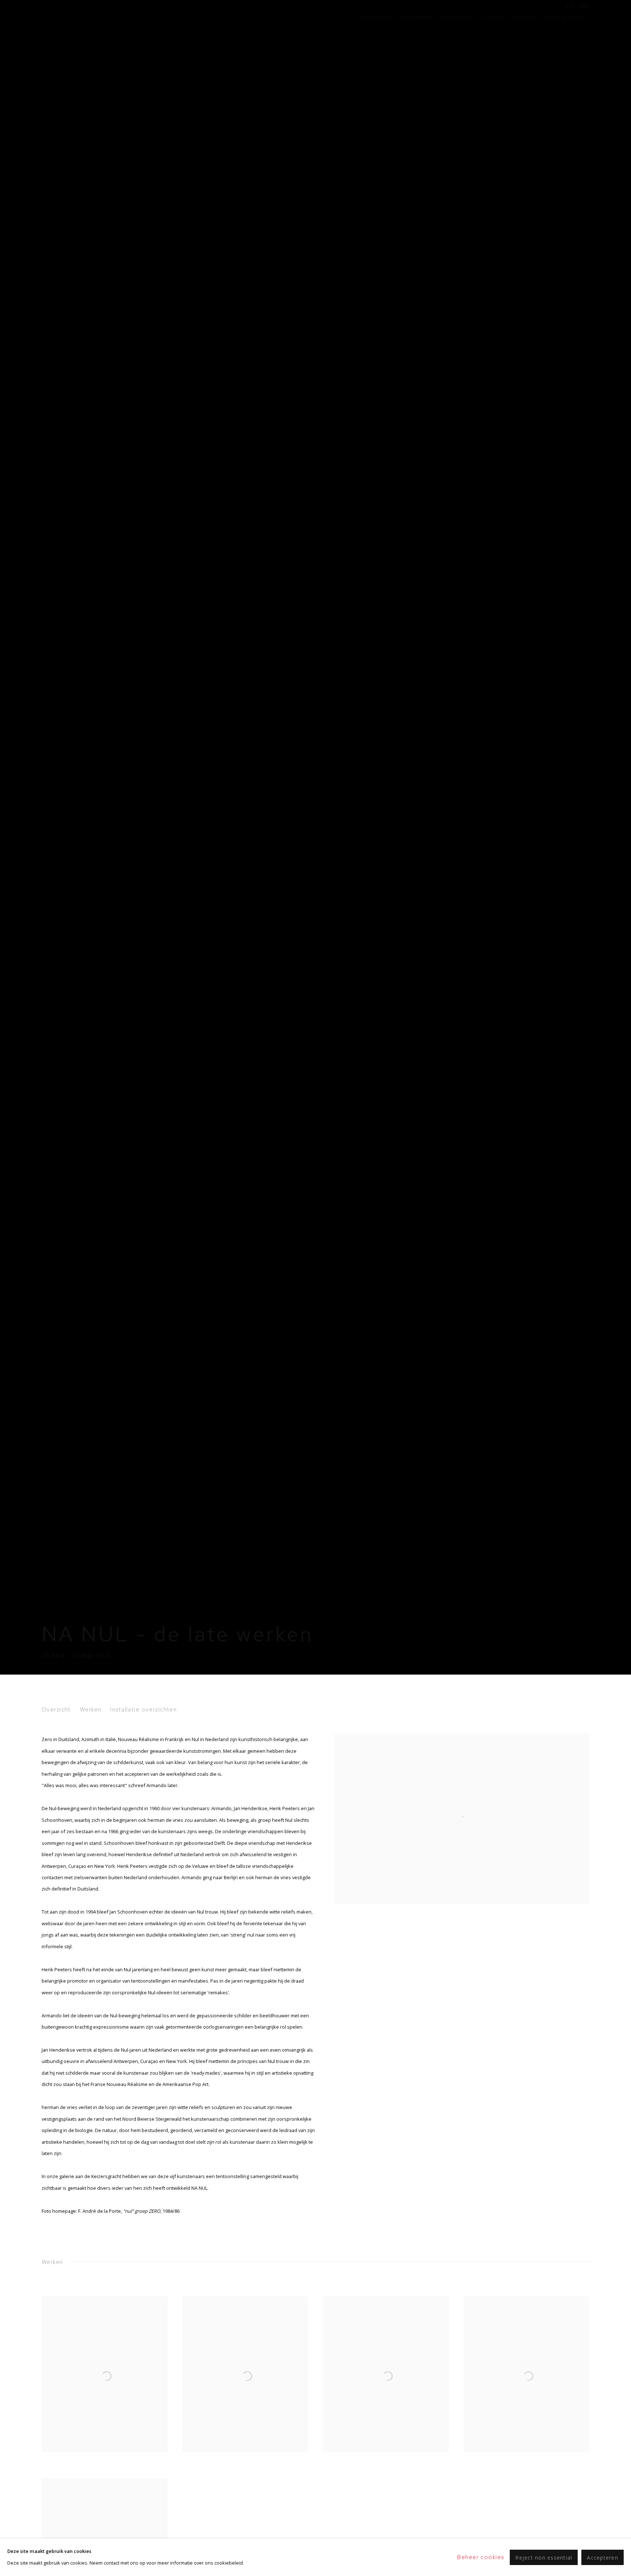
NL (585, 6)
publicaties (457, 17)
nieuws (492, 17)
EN (570, 6)
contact (523, 17)
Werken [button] (91, 1709)
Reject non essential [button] (544, 2557)
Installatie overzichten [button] (144, 1709)
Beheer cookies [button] (481, 2557)
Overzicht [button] (56, 1709)
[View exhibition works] (462, 1739)
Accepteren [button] (603, 2557)
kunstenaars (374, 17)
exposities (416, 17)
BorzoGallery (67, 17)
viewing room (564, 17)
